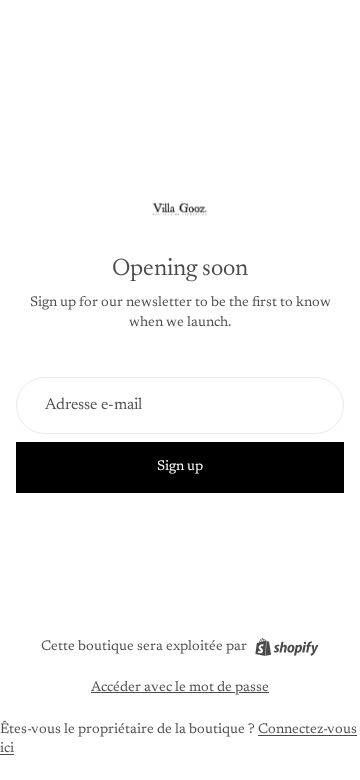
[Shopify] (286, 647)
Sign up (180, 467)
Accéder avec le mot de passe (180, 688)
